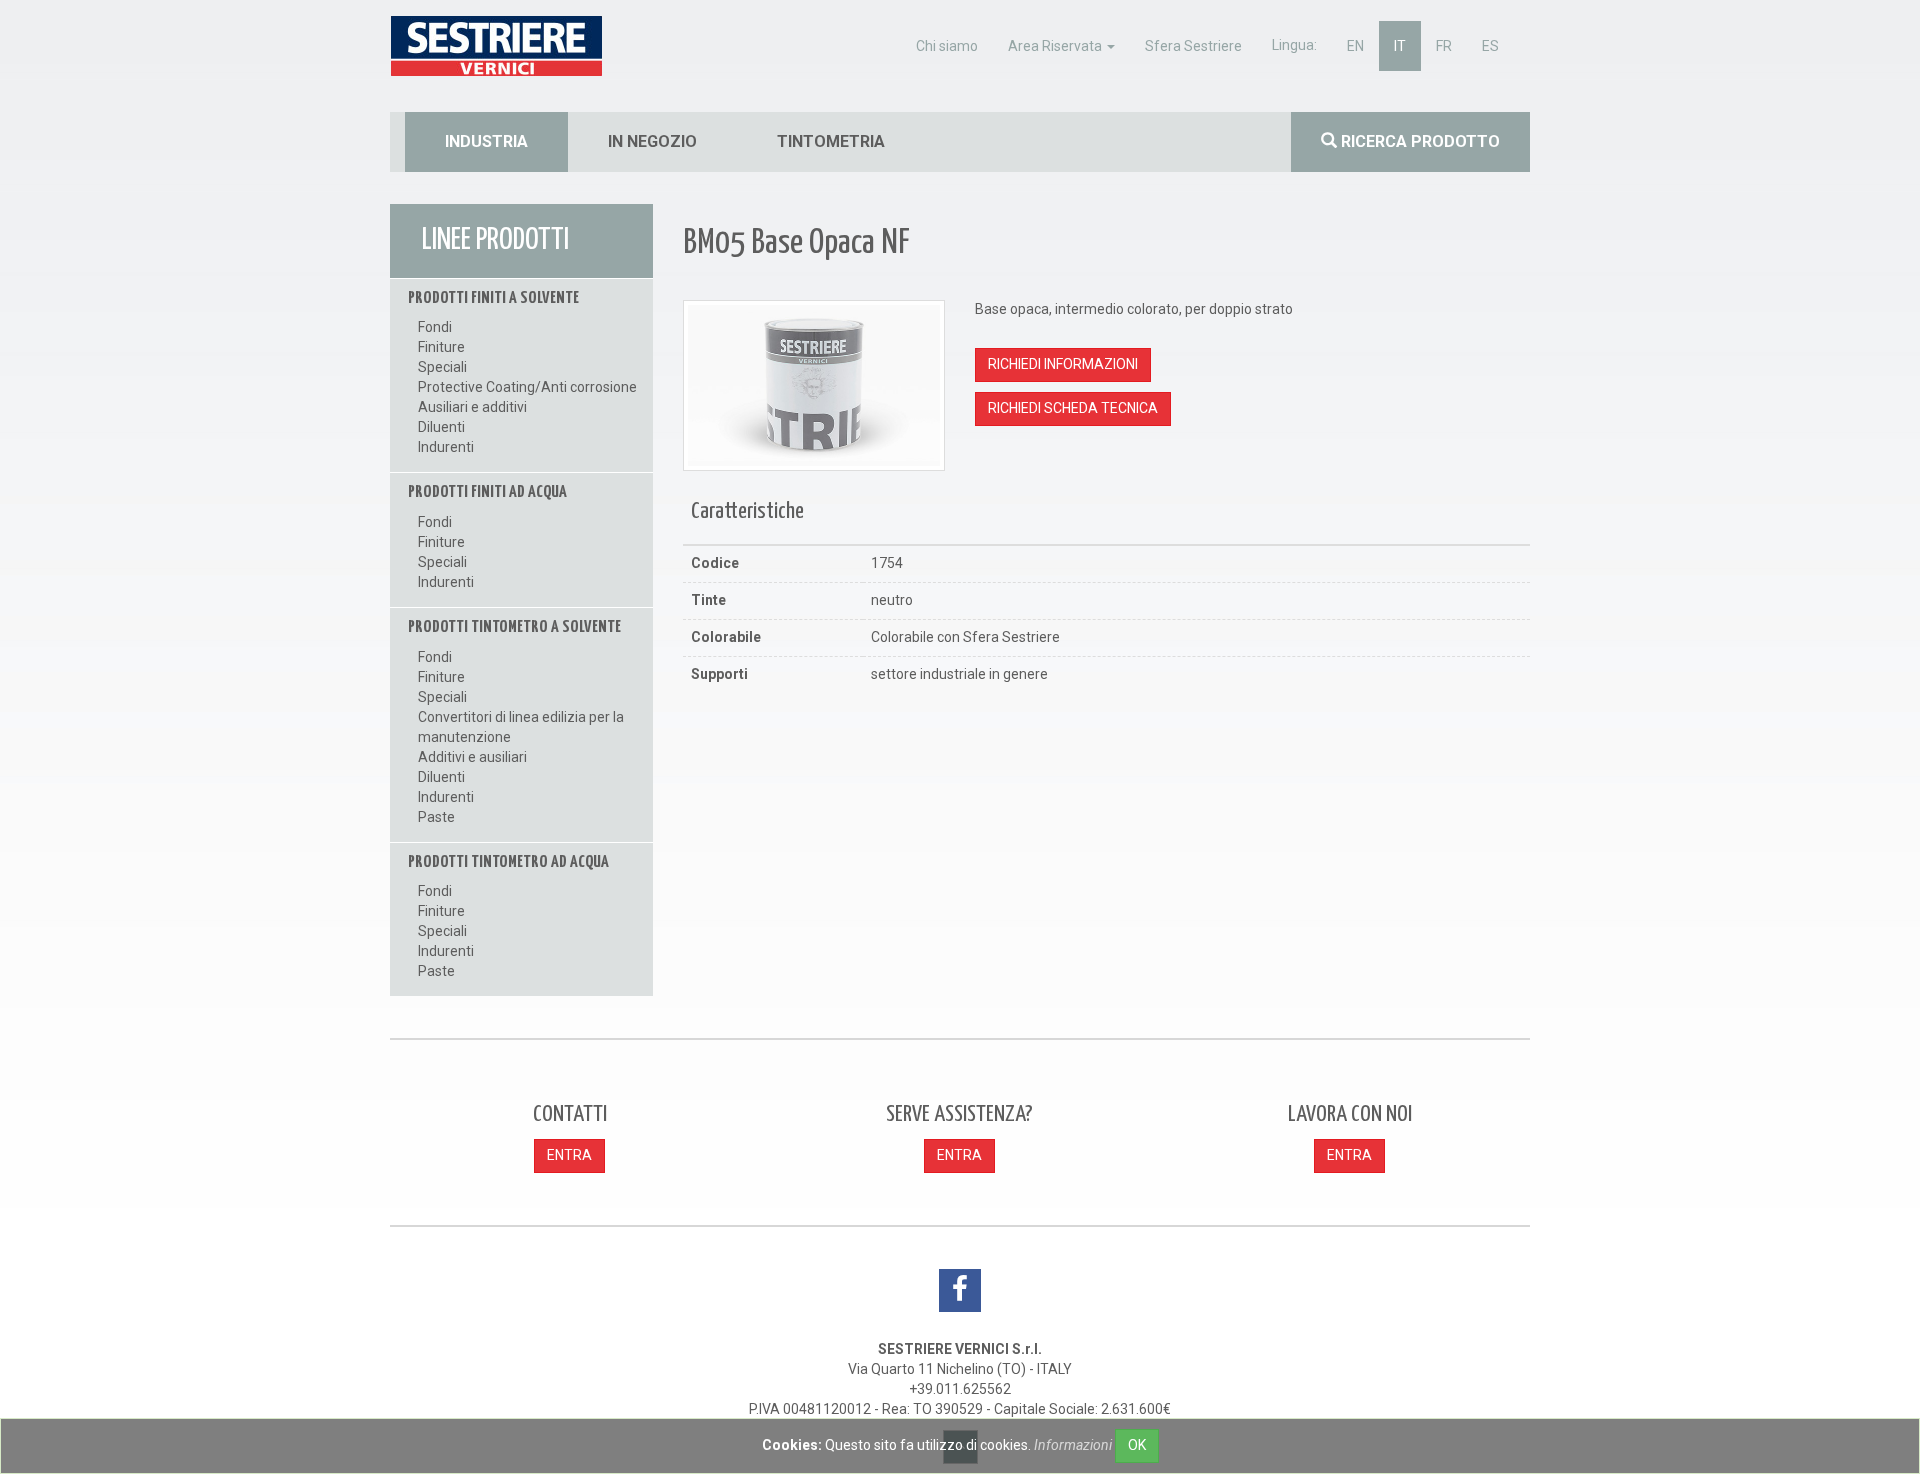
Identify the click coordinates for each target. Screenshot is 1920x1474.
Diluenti (441, 427)
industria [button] (486, 141)
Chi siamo (947, 46)
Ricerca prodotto (1418, 141)
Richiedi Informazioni (1063, 364)
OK (1137, 1445)
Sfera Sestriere (1193, 46)
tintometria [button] (831, 141)
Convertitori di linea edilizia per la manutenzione (521, 727)
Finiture (441, 347)
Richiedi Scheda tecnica (1073, 408)
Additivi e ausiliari (472, 757)
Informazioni (1073, 1445)
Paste (436, 817)
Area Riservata (1056, 46)
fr (1444, 46)
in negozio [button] (652, 141)
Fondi (435, 327)
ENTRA (569, 1155)
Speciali (442, 367)
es (1490, 46)
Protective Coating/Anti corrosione (527, 387)
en (1355, 46)
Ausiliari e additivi (472, 407)
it (1400, 46)
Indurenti (446, 447)
